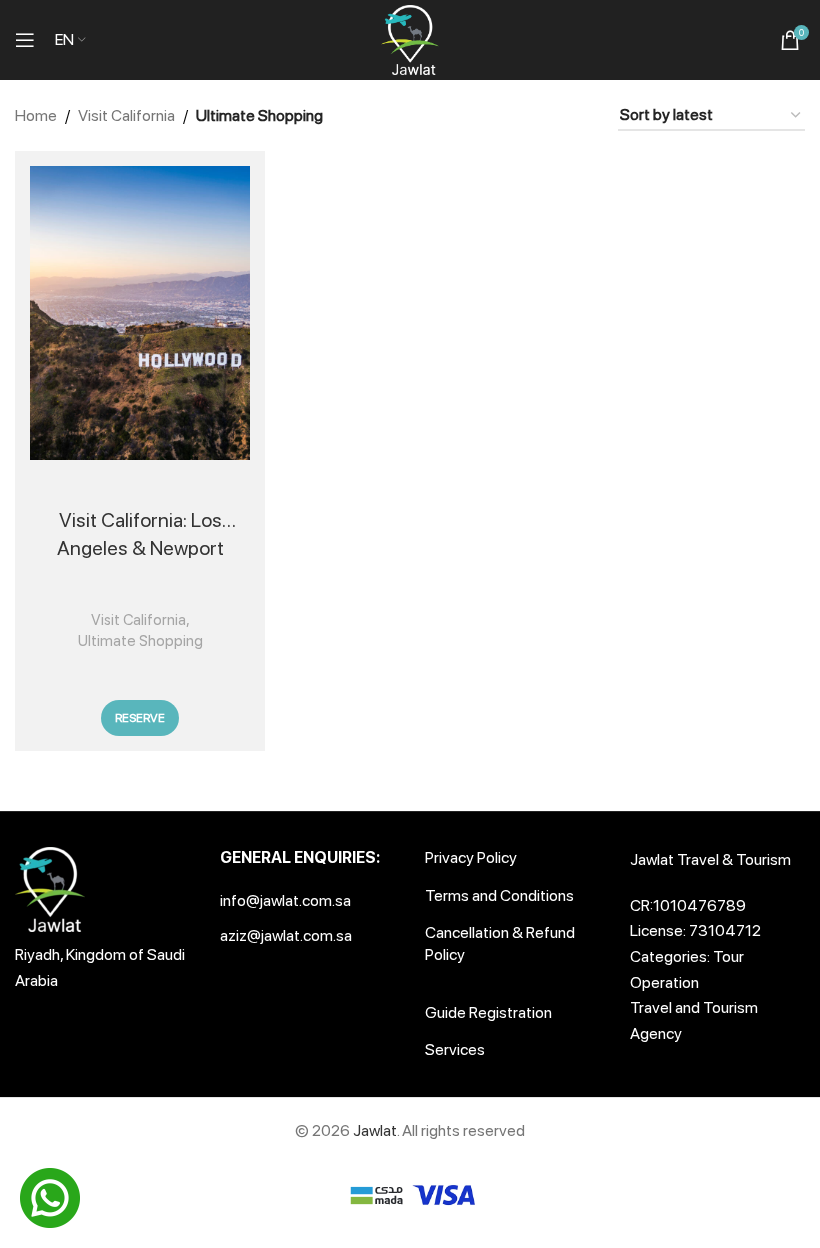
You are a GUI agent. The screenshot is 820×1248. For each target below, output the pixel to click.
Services (455, 1049)
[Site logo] (410, 38)
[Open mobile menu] (25, 40)
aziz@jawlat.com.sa (286, 935)
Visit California (126, 115)
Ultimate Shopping (140, 641)
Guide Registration (488, 1012)
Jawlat (375, 1130)
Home (36, 115)
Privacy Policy (471, 857)
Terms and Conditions (499, 895)
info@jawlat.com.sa (285, 900)
